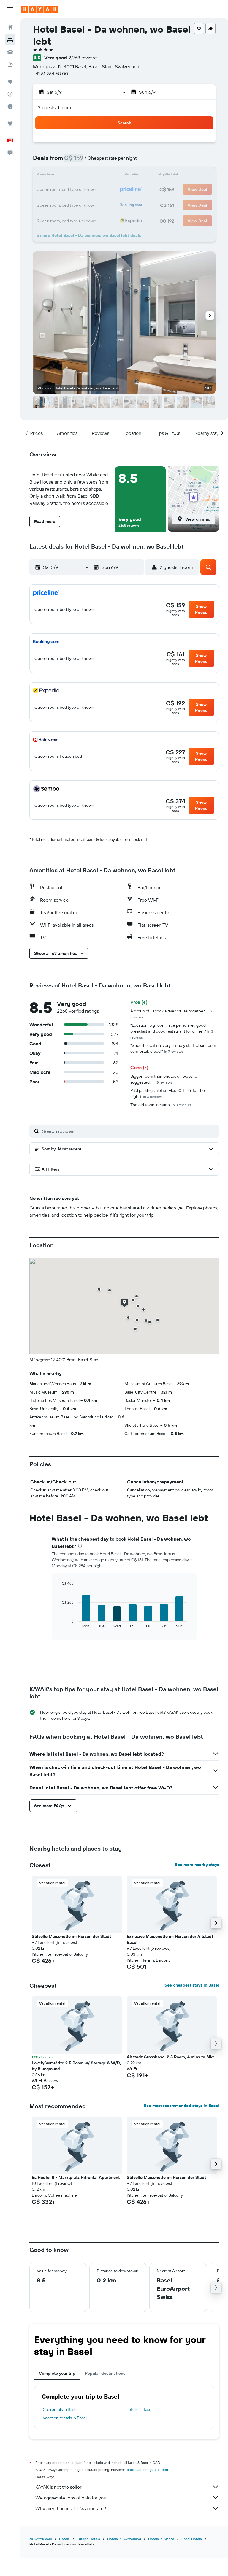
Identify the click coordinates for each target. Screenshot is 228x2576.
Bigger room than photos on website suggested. (164, 1079)
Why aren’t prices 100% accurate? (71, 2508)
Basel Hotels (192, 2539)
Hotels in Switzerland (124, 2539)
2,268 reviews (83, 58)
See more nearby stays (197, 1865)
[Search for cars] (10, 52)
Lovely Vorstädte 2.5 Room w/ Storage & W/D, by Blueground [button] (76, 2066)
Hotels (64, 2539)
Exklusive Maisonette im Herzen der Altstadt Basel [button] (170, 1939)
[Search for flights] (10, 27)
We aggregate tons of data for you (71, 2498)
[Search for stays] (10, 40)
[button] (10, 9)
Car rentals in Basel (60, 2409)
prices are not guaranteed (147, 2470)
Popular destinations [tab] (105, 2373)
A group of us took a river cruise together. (171, 1014)
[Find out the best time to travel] (10, 107)
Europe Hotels (88, 2539)
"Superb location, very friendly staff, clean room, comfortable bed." (174, 1048)
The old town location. (161, 1105)
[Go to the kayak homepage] (40, 9)
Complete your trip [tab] (57, 2373)
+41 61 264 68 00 (50, 74)
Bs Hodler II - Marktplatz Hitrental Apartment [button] (76, 2177)
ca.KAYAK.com (41, 2539)
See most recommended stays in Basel (181, 2106)
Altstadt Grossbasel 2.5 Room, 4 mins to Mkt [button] (170, 2057)
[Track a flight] (10, 94)
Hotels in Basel (139, 2409)
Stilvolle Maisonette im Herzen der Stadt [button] (71, 1936)
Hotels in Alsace (161, 2539)
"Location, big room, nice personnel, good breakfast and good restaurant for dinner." (172, 1031)
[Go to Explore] (10, 82)
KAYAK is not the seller (58, 2487)
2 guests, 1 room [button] (55, 107)
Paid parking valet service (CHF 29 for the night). (168, 1093)
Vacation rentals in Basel (65, 2418)
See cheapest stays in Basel (192, 1985)
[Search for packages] (10, 65)
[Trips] (10, 123)
